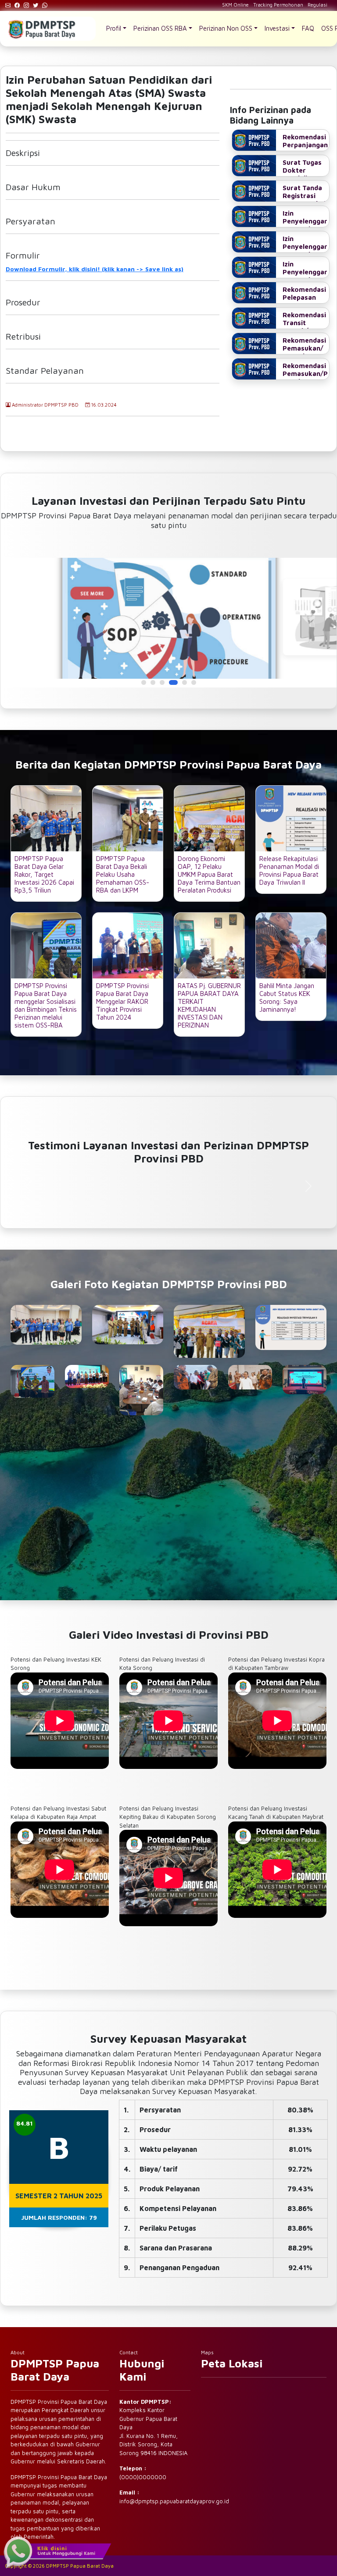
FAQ (308, 28)
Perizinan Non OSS (226, 28)
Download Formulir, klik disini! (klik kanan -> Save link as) (95, 269)
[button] (144, 682)
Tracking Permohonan (278, 5)
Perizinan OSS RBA (160, 28)
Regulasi (317, 5)
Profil (114, 28)
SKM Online (235, 5)
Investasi (277, 28)
